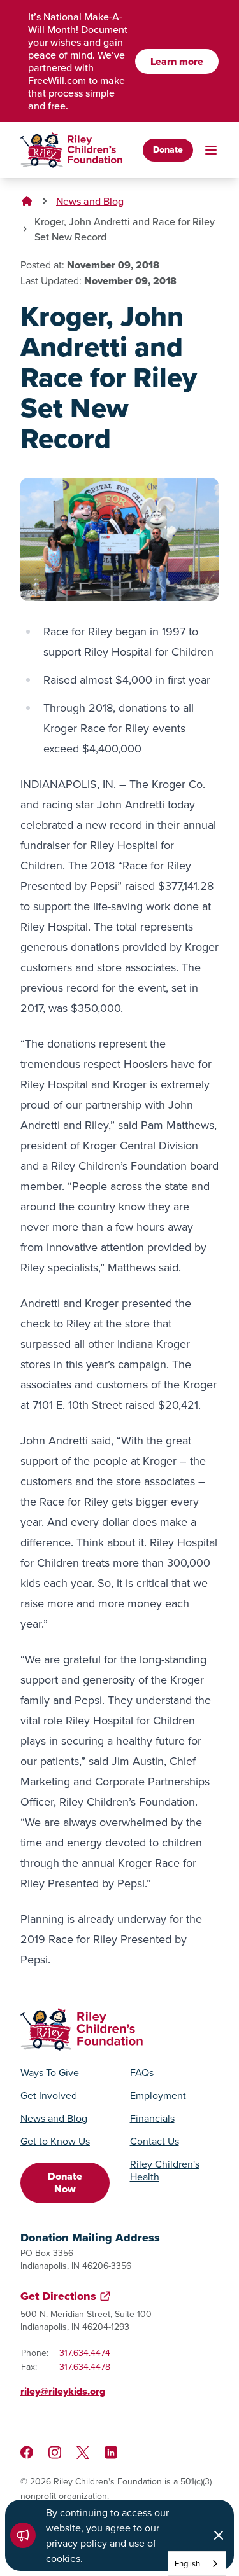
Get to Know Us (55, 2141)
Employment (158, 2095)
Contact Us (155, 2141)
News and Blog (90, 201)
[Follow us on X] (83, 2453)
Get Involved (49, 2095)
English (187, 2563)
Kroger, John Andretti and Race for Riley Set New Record (125, 229)
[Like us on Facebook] (27, 2452)
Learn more (177, 61)
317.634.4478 (85, 2367)
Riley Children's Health (165, 2170)
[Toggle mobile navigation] (211, 150)
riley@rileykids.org (63, 2391)
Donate (168, 150)
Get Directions (58, 2296)
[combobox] (197, 2564)
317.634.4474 (85, 2353)
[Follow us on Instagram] (55, 2452)
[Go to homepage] (71, 150)
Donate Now (65, 2183)
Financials (152, 2118)
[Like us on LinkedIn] (111, 2452)
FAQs (142, 2072)
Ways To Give (50, 2072)
